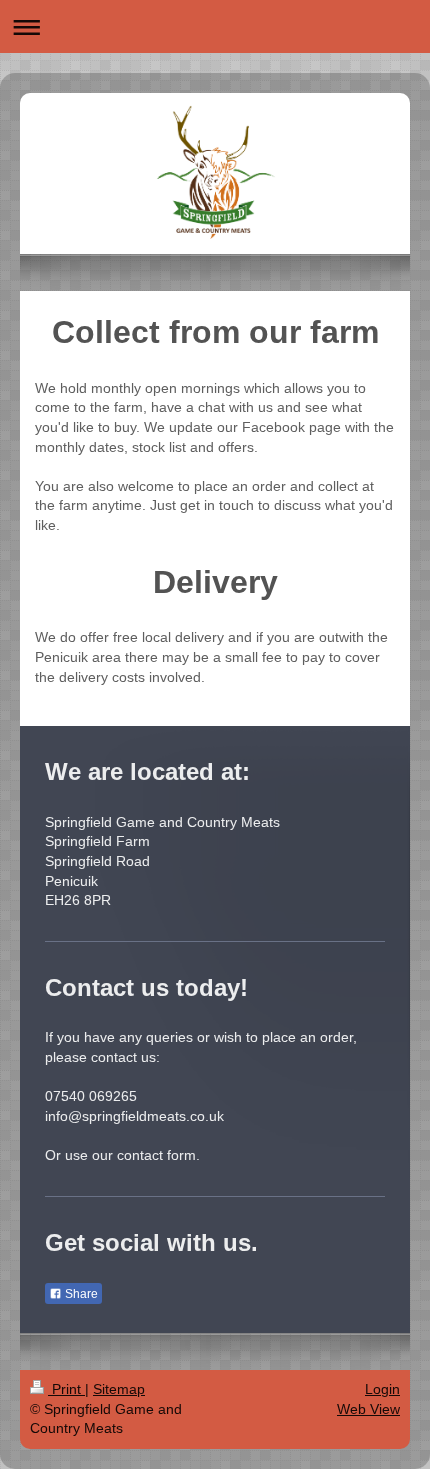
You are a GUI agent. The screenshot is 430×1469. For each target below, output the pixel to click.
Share (80, 1294)
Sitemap (119, 1389)
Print (66, 1389)
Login (382, 1389)
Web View (368, 1409)
